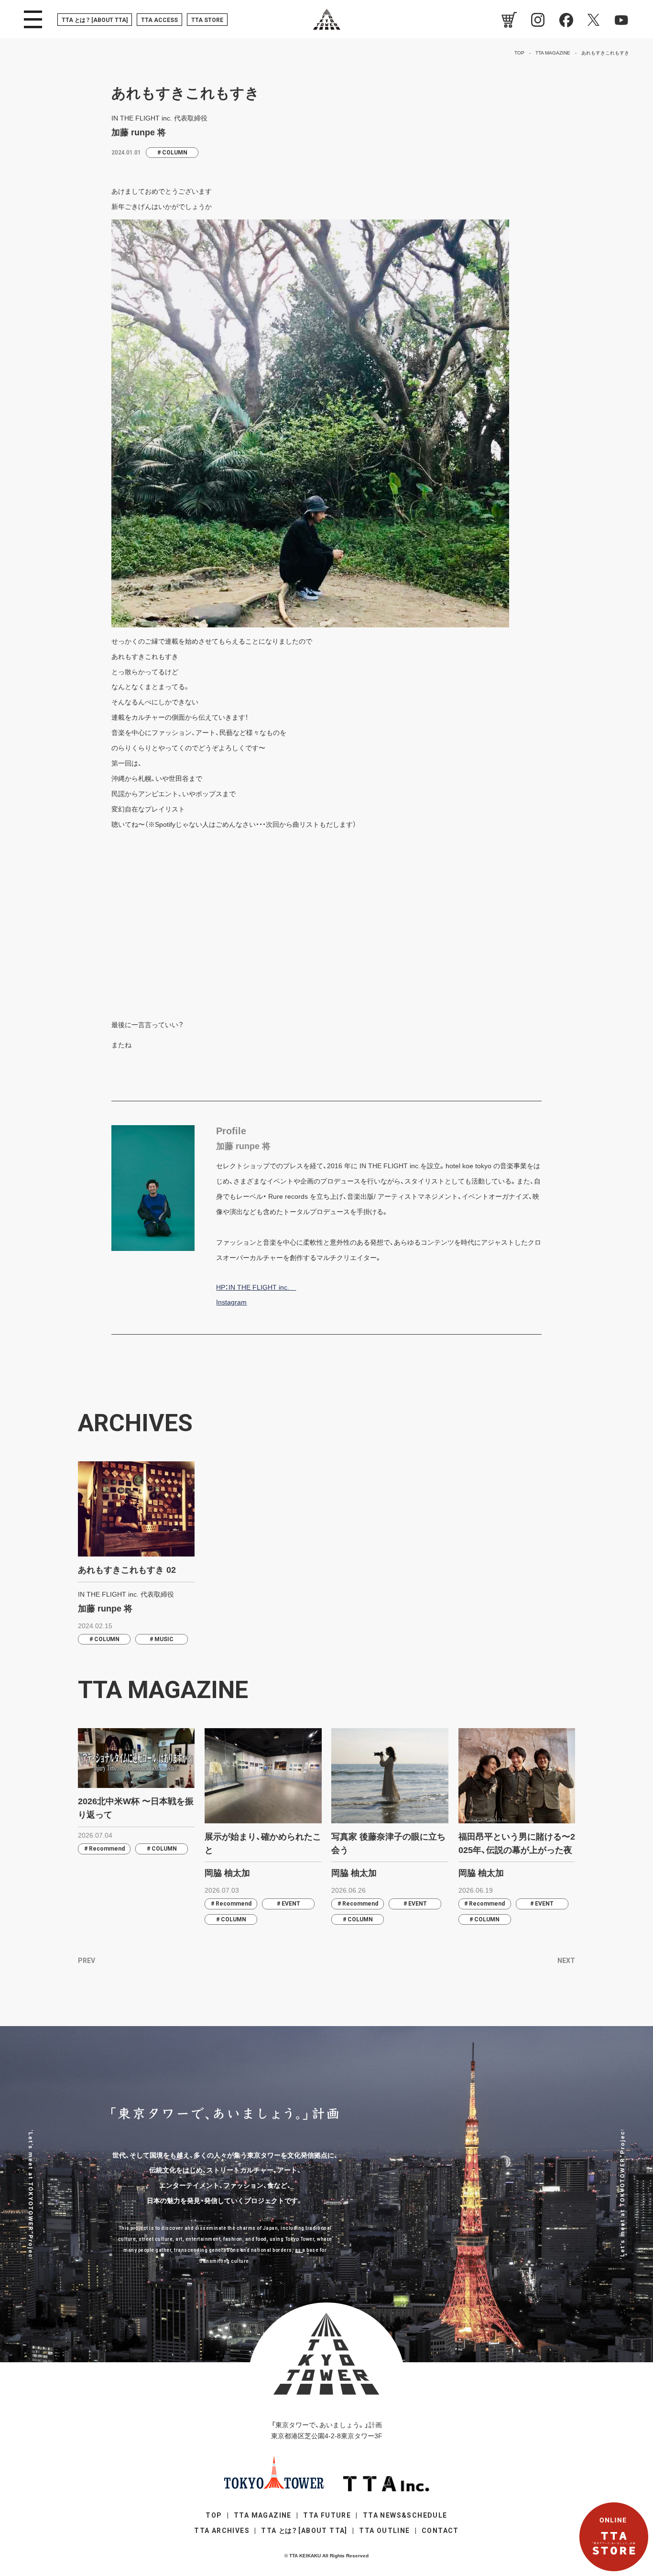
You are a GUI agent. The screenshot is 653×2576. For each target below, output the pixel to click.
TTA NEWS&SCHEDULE (405, 2515)
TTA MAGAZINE (263, 2515)
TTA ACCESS (159, 20)
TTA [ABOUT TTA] (95, 20)
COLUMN (175, 153)
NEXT (566, 1961)
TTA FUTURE (327, 2515)
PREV (87, 1961)
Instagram (231, 1302)
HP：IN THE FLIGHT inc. (256, 1287)
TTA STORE (207, 20)
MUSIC (164, 1639)
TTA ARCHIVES (222, 2531)
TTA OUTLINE (384, 2531)
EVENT (291, 1904)
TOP (214, 2515)
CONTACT (440, 2531)
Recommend (107, 1849)
